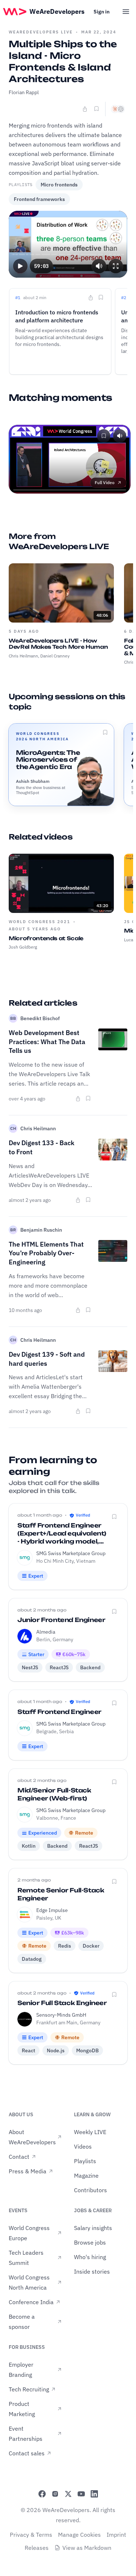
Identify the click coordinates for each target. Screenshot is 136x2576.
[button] (20, 266)
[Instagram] (55, 2494)
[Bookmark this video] (96, 109)
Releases (37, 2548)
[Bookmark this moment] (101, 297)
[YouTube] (81, 2494)
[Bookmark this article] (88, 1098)
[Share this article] (78, 1099)
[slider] (68, 254)
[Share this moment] (91, 298)
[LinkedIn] (94, 2494)
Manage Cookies (79, 2535)
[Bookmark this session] (105, 732)
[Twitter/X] (68, 2494)
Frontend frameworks (39, 199)
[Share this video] (85, 109)
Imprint (116, 2535)
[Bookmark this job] (114, 1517)
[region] (68, 244)
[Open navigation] (126, 12)
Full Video (105, 482)
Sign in (102, 12)
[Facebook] (42, 2494)
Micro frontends (59, 185)
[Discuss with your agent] (118, 109)
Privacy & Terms (31, 2535)
